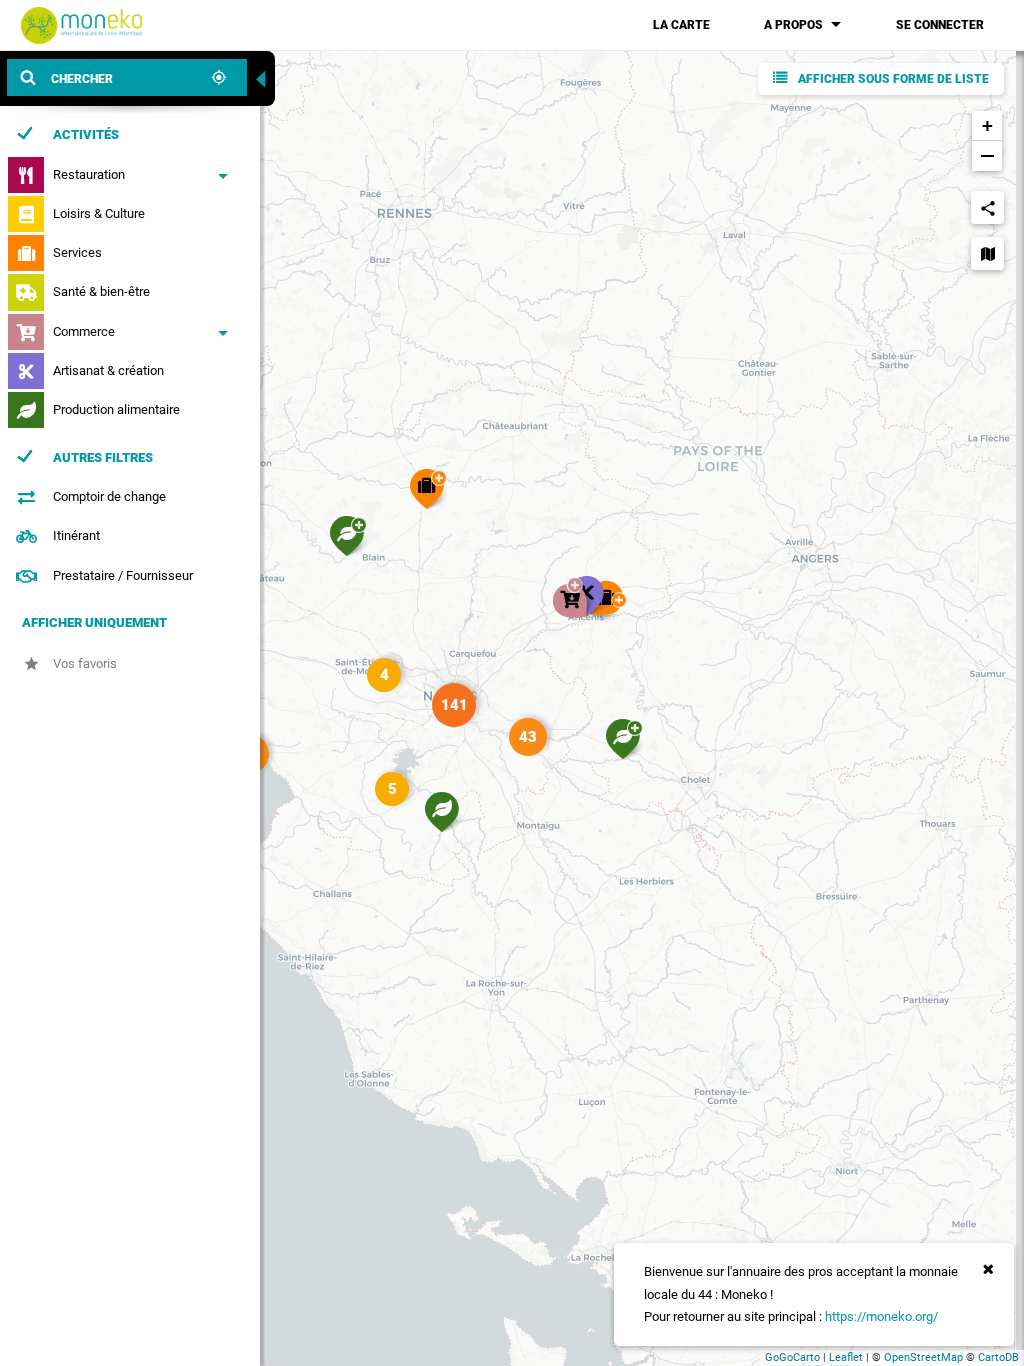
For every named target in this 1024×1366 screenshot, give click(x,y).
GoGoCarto (792, 1357)
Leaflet (846, 1357)
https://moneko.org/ (881, 1316)
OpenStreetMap (923, 1357)
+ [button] (987, 125)
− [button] (987, 155)
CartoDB (998, 1357)
